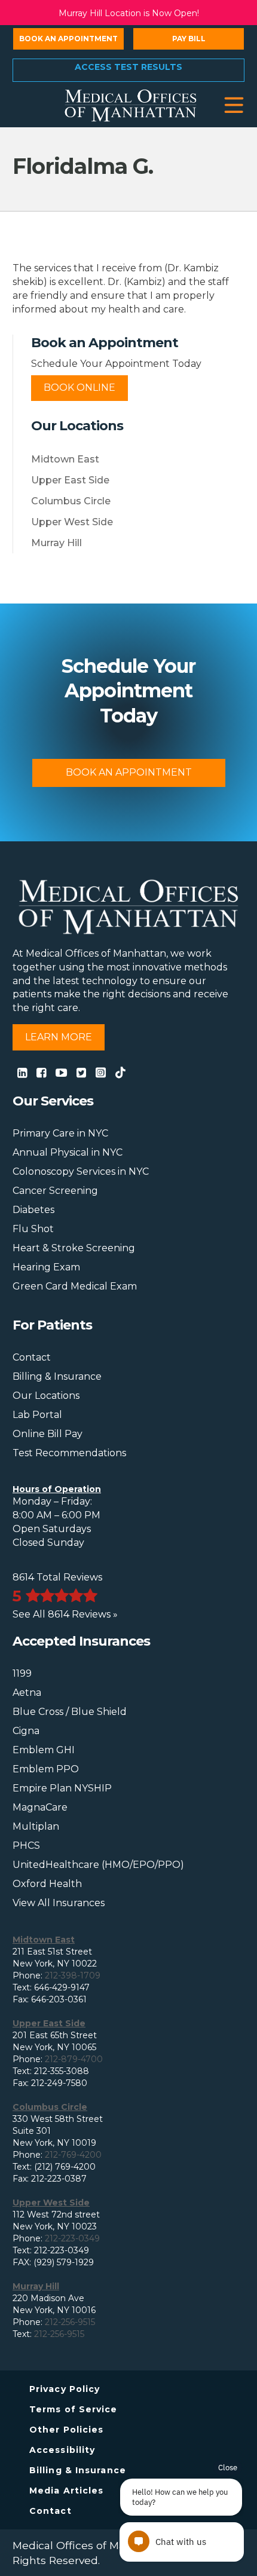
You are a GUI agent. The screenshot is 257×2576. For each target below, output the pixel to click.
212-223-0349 (72, 2238)
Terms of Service (74, 2409)
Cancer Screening (55, 1191)
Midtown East (65, 459)
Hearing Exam (46, 1267)
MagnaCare (40, 1807)
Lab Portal (37, 1415)
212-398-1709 (73, 1975)
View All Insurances (59, 1903)
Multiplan (36, 1826)
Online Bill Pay (48, 1434)
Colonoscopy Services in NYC (81, 1171)
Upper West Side (72, 522)
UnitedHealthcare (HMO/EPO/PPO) (98, 1865)
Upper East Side (70, 480)
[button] (234, 105)
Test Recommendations (69, 1453)
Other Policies (66, 2430)
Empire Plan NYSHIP (62, 1788)
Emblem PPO (46, 1769)
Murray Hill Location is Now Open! (129, 13)
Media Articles (66, 2491)
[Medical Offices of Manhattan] (131, 105)
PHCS (26, 1846)
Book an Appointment (68, 39)
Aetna (27, 1693)
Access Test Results (128, 67)
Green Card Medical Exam (75, 1286)
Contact (32, 1357)
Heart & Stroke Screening (74, 1248)
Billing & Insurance (57, 1376)
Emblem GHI (44, 1750)
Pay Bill (189, 39)
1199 (22, 1673)
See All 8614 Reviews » (65, 1614)
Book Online (79, 388)
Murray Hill (56, 543)
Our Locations (46, 1396)
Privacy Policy (65, 2389)
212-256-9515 (70, 2322)
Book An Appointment (129, 772)
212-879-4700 (74, 2059)
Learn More (59, 1037)
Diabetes (33, 1210)
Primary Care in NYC (60, 1133)
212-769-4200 (73, 2155)
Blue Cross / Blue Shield (70, 1712)
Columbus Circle (71, 501)
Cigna (26, 1731)
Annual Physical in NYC (68, 1152)
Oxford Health (47, 1884)
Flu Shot (33, 1229)
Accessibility (62, 2450)
